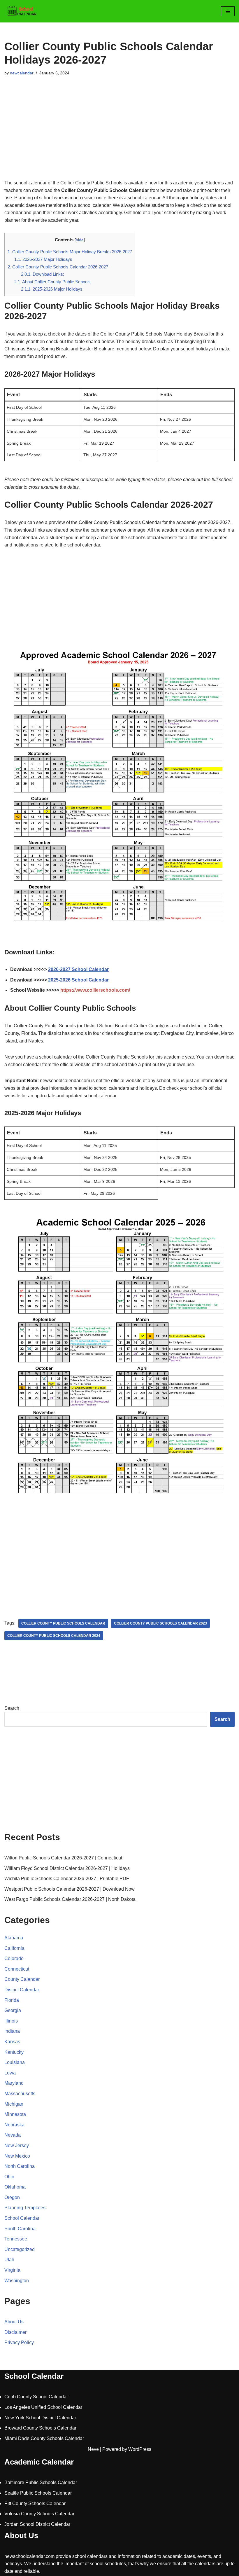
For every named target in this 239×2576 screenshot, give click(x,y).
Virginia (12, 2270)
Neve (93, 2449)
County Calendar (22, 1979)
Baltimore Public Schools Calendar (41, 2482)
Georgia (13, 2010)
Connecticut (17, 1969)
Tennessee (16, 2239)
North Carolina (20, 2166)
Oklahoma (15, 2187)
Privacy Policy (19, 2342)
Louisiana (15, 2062)
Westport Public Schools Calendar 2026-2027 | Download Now (70, 1889)
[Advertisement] (119, 135)
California (14, 1948)
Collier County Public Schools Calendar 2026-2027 (58, 267)
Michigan (14, 2104)
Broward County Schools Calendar (40, 2428)
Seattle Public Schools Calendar (38, 2493)
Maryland (14, 2083)
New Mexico (17, 2156)
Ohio (9, 2177)
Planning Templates (25, 2208)
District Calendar (22, 1990)
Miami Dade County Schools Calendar (44, 2438)
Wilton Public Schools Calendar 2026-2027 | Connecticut (63, 1858)
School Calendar (22, 2218)
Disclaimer (15, 2332)
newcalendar (22, 73)
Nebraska (14, 2125)
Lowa (10, 2073)
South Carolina (20, 2229)
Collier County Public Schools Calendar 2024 (54, 1636)
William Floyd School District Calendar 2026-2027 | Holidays (67, 1868)
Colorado (14, 1958)
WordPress (140, 2449)
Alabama (14, 1938)
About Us (14, 2322)
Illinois (11, 2021)
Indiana (12, 2031)
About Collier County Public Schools (52, 282)
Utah (9, 2260)
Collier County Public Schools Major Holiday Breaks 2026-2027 (70, 252)
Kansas (12, 2042)
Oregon (12, 2197)
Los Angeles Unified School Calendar (43, 2407)
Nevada (13, 2135)
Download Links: (43, 274)
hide (80, 240)
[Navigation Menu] (228, 11)
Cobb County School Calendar (36, 2397)
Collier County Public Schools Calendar (63, 1623)
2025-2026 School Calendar (78, 980)
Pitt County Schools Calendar (35, 2503)
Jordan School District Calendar (37, 2524)
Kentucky (14, 2052)
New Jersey (17, 2145)
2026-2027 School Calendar (78, 969)
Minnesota (15, 2114)
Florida (12, 2000)
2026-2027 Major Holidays (43, 259)
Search (12, 1708)
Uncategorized (20, 2249)
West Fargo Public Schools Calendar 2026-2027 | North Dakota (70, 1899)
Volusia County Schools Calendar (39, 2514)
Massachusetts (20, 2094)
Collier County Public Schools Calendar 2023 (160, 1623)
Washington (17, 2281)
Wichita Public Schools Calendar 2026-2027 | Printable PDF (67, 1879)
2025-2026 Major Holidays (52, 289)
